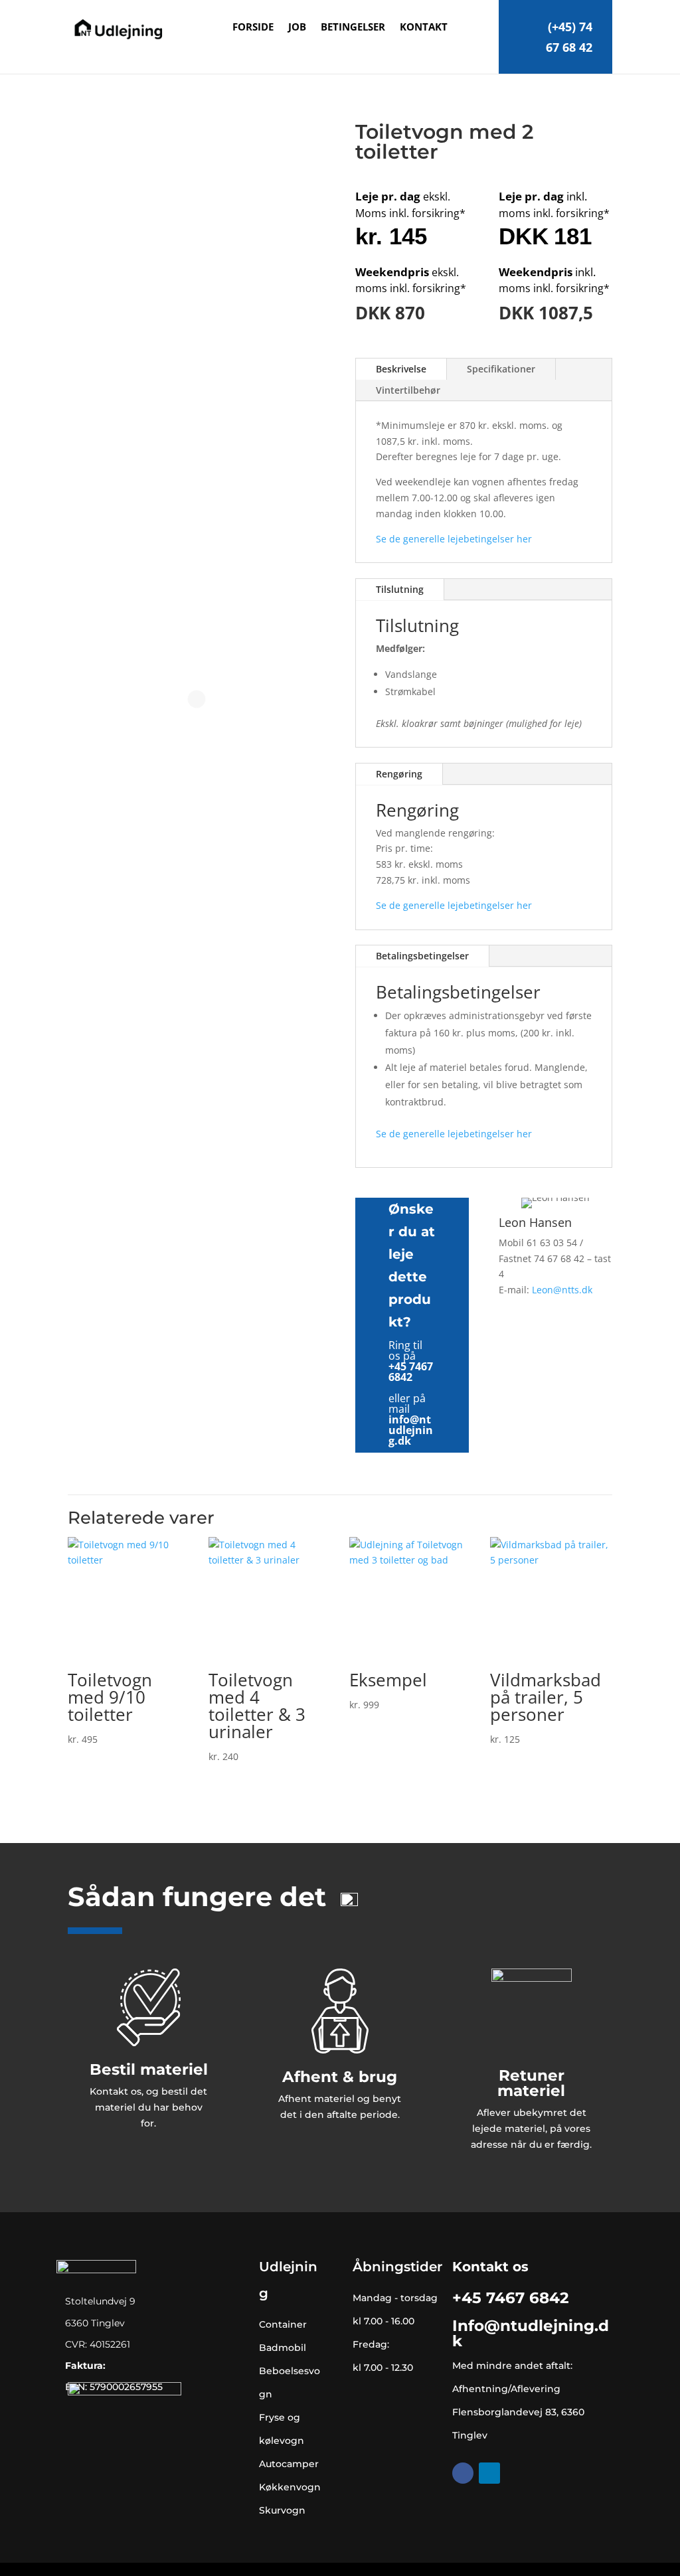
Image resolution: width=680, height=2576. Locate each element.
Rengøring (399, 774)
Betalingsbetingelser (422, 956)
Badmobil (283, 2348)
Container (283, 2324)
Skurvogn (282, 2510)
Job (297, 28)
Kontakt (424, 28)
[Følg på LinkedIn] (489, 2473)
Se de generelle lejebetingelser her (454, 539)
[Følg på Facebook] (463, 2473)
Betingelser (353, 28)
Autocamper (289, 2464)
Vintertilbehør (408, 390)
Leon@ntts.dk (562, 1290)
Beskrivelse (401, 369)
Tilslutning (400, 589)
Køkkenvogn (290, 2487)
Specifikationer (501, 369)
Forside (253, 28)
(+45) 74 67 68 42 (569, 37)
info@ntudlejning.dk (411, 1430)
